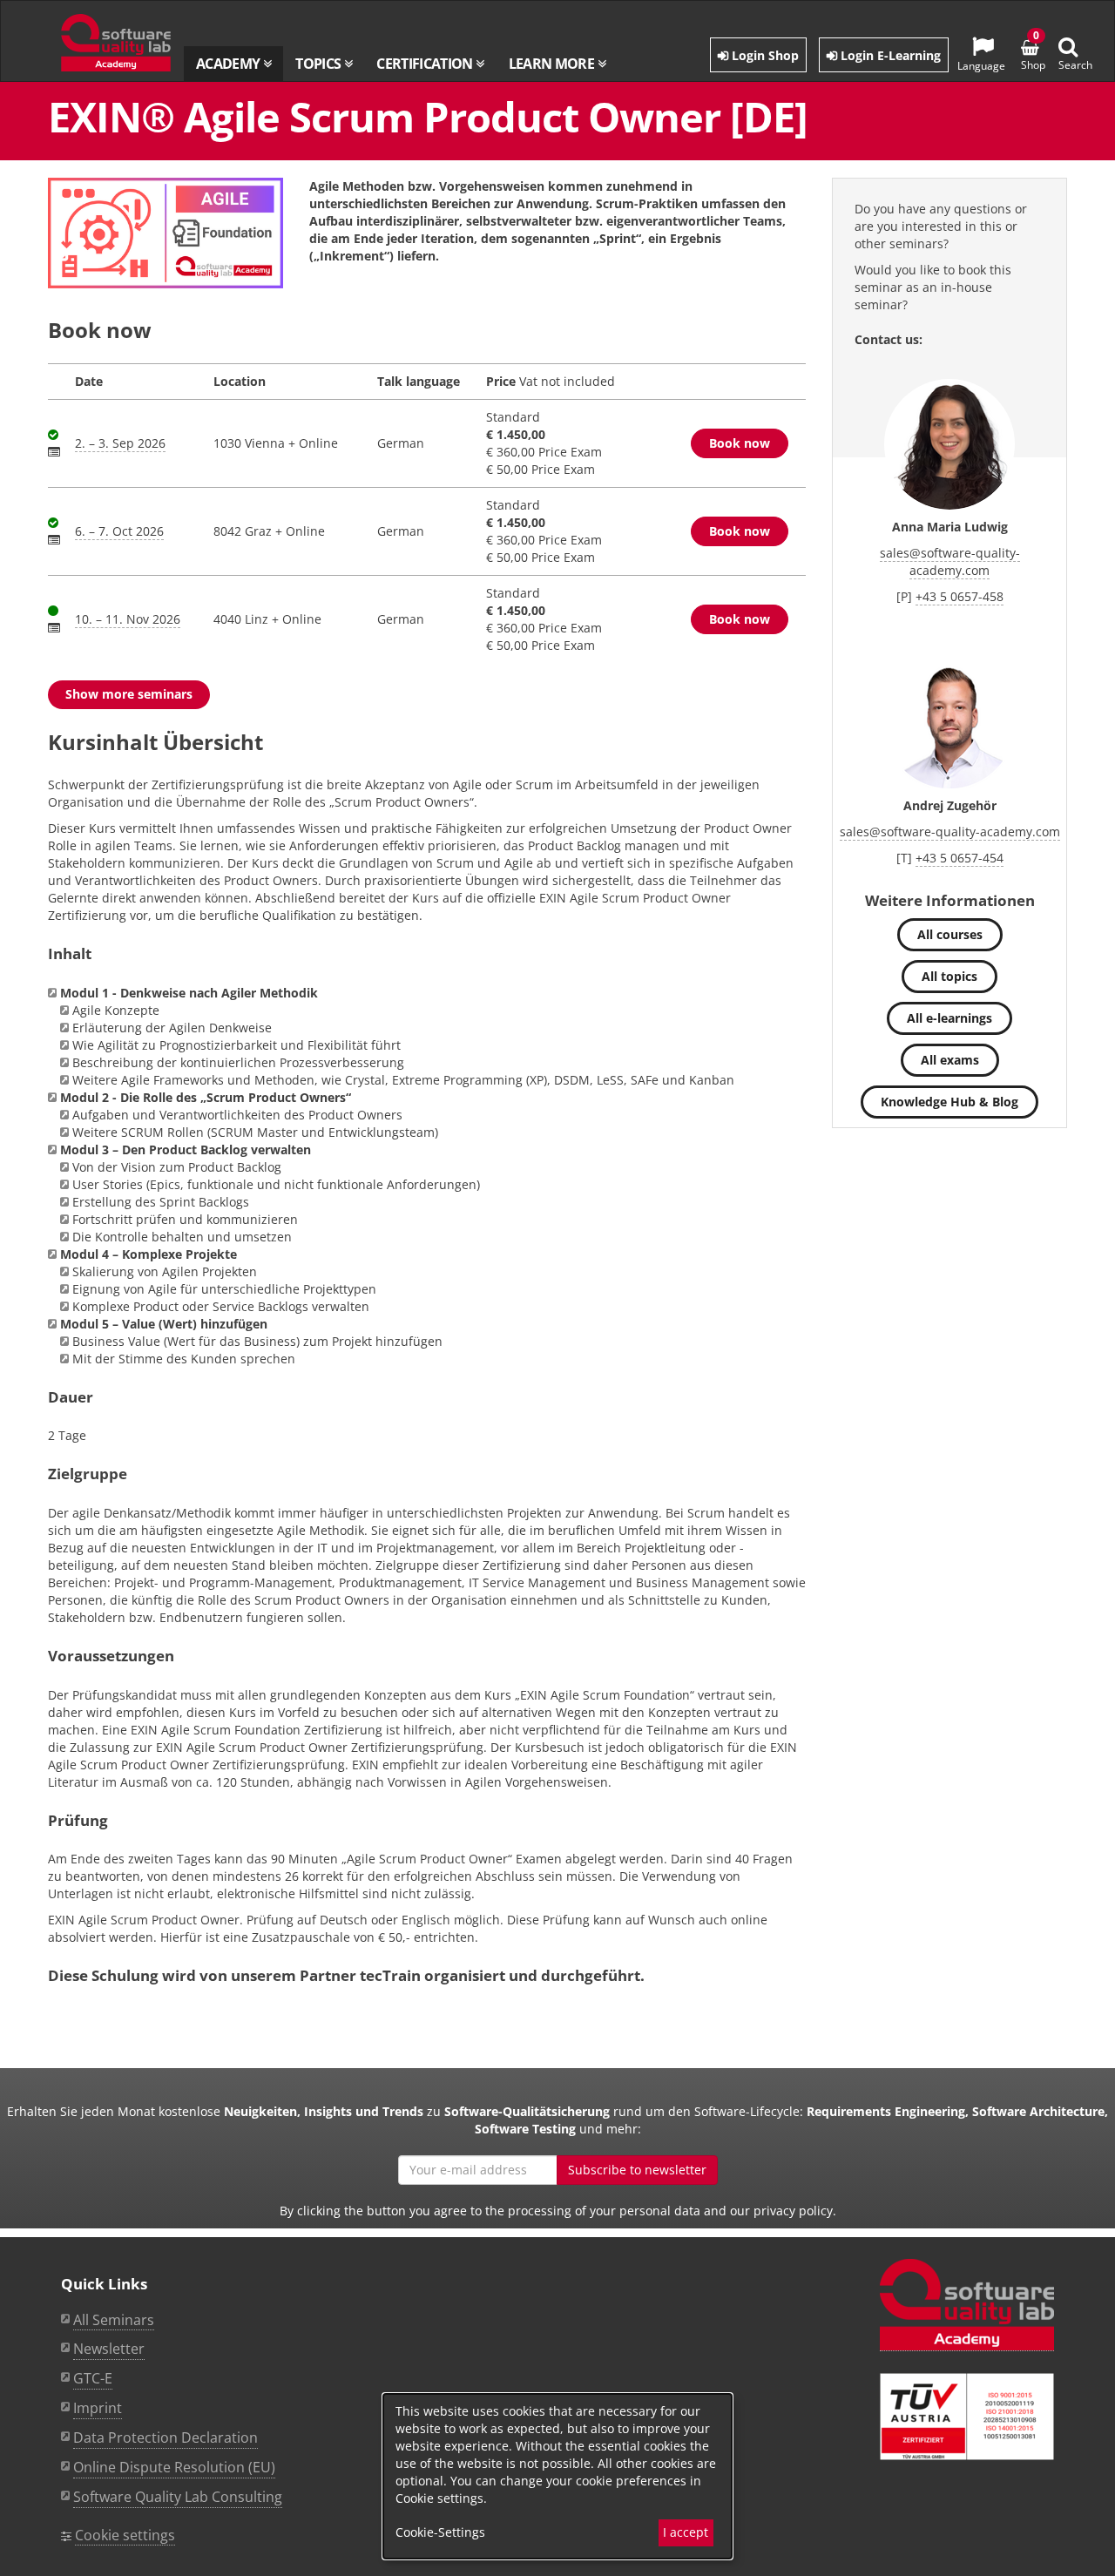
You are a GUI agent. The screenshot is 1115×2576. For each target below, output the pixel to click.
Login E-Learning (889, 55)
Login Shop (764, 55)
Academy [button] (230, 64)
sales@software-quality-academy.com (950, 561)
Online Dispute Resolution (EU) (174, 2467)
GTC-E (93, 2378)
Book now (740, 443)
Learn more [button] (553, 64)
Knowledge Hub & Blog (949, 1102)
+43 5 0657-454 (960, 858)
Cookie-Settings (440, 2532)
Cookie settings (125, 2535)
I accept (686, 2532)
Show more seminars (129, 694)
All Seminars (114, 2320)
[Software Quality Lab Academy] (967, 2305)
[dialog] (557, 2476)
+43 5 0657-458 (960, 596)
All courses (950, 934)
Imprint (98, 2408)
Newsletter (109, 2349)
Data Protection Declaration (166, 2437)
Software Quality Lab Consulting (178, 2497)
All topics (949, 976)
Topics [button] (320, 64)
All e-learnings (949, 1018)
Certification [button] (426, 64)
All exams (950, 1060)
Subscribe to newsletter (637, 2170)
